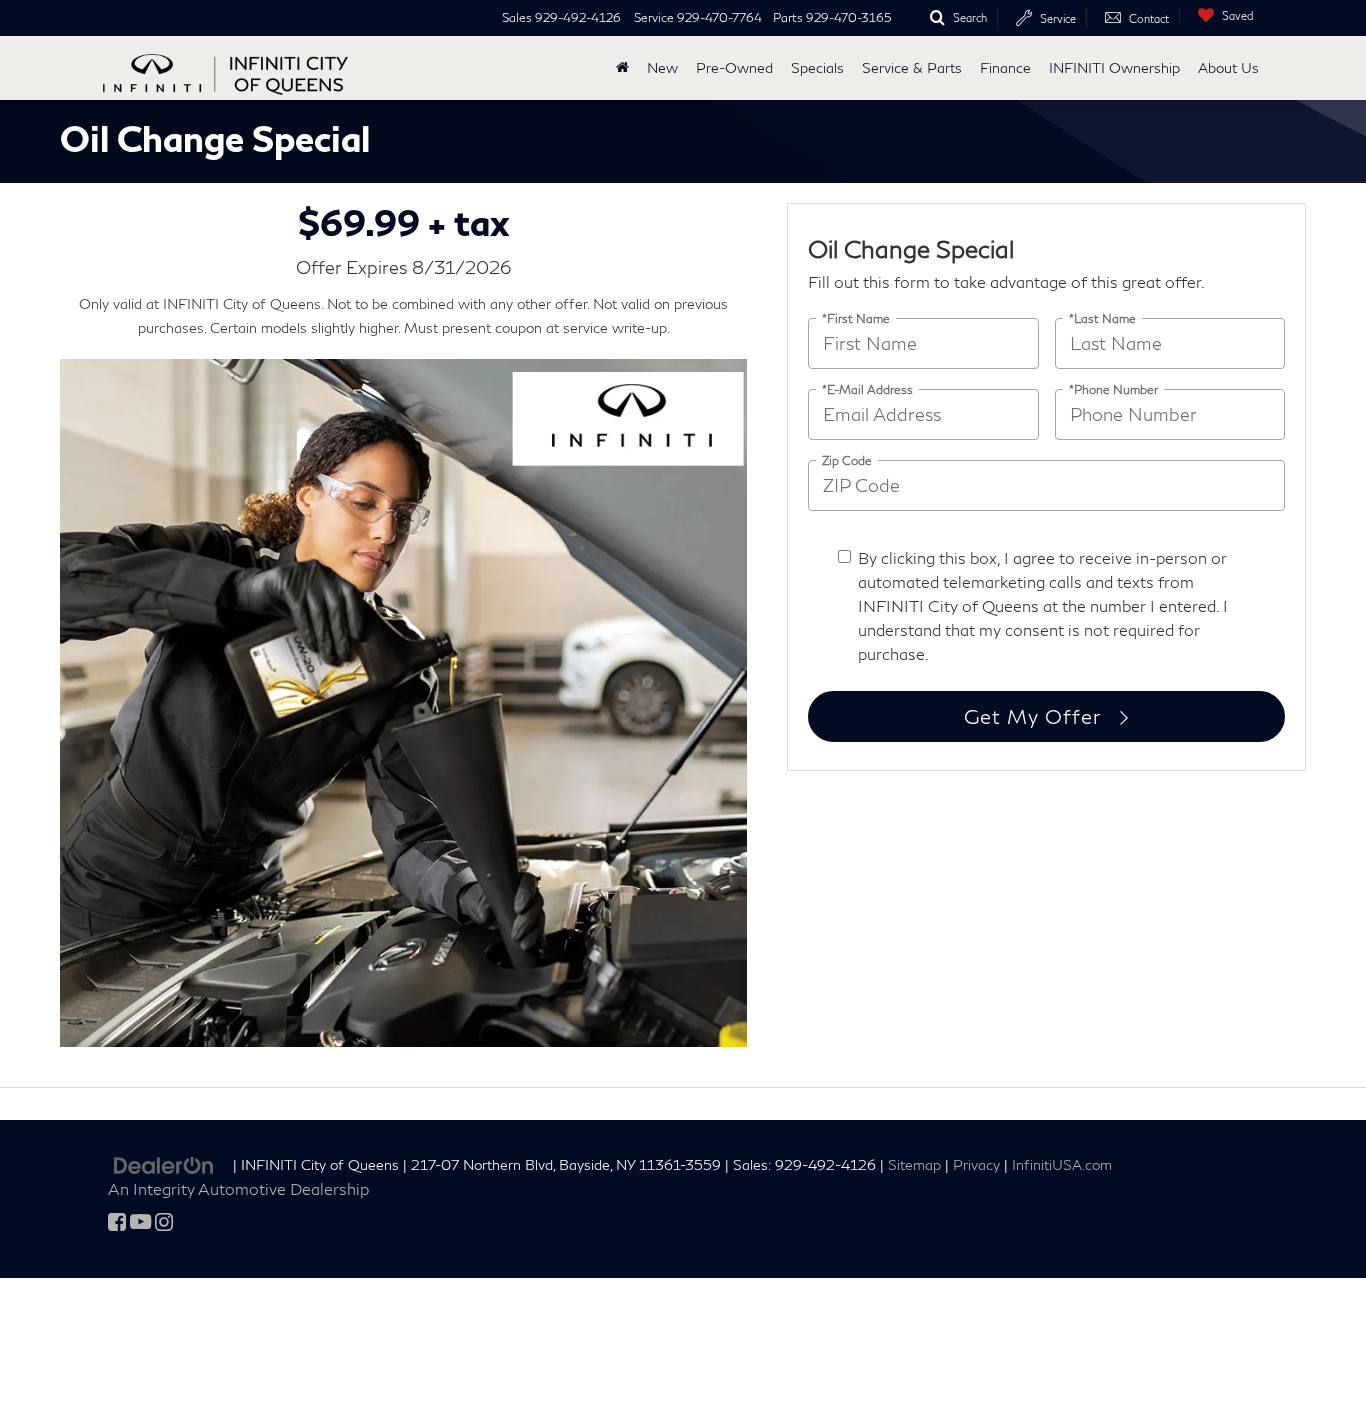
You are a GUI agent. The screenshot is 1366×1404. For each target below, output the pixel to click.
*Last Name (1102, 317)
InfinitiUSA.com (1062, 1165)
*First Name (856, 317)
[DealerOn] (164, 1163)
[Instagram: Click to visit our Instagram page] (164, 1222)
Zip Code (847, 459)
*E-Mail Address (867, 388)
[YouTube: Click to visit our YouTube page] (140, 1222)
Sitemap (914, 1165)
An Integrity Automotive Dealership (238, 1188)
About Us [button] (1228, 67)
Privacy (976, 1165)
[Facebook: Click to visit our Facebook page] (117, 1222)
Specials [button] (817, 67)
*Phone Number (1113, 388)
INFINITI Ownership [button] (1114, 67)
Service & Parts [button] (912, 67)
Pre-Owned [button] (734, 67)
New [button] (662, 67)
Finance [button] (1005, 67)
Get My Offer (1035, 716)
